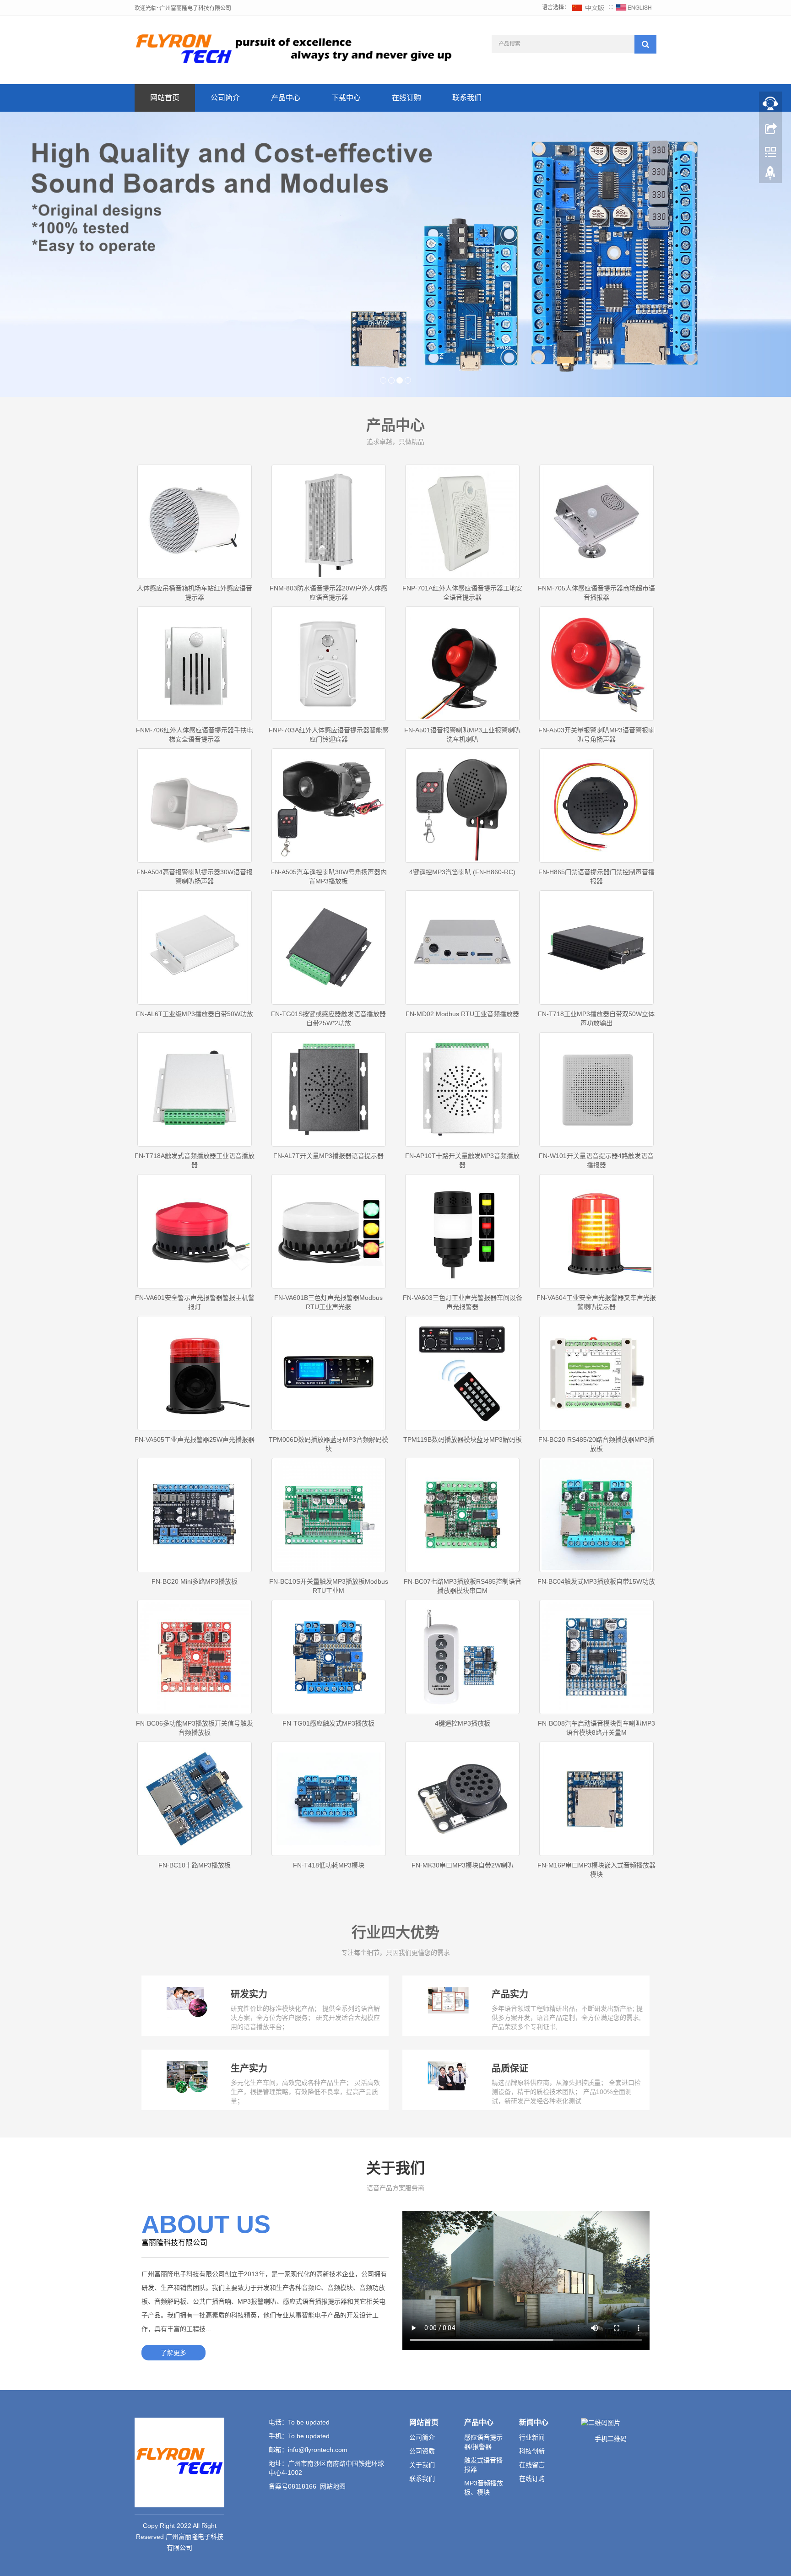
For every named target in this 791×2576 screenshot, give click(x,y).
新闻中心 (534, 2422)
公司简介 (225, 98)
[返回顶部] (770, 175)
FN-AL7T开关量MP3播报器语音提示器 (328, 1156)
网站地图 (333, 2486)
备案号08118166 (293, 2486)
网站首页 (165, 98)
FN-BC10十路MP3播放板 (195, 1865)
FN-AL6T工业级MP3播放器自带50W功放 (195, 1014)
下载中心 (346, 98)
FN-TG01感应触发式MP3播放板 (328, 1723)
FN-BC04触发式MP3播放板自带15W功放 (596, 1581)
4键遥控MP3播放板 (463, 1723)
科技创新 (532, 2451)
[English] (634, 7)
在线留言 (532, 2465)
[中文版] (589, 7)
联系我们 (467, 98)
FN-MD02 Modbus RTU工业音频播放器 (462, 1014)
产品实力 (510, 1994)
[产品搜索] (645, 44)
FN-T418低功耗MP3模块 (329, 1865)
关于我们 (422, 2465)
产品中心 (286, 98)
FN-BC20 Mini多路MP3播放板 (195, 1581)
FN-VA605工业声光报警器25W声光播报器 (195, 1440)
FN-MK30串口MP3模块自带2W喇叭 (463, 1865)
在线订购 (406, 98)
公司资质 (422, 2451)
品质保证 (510, 2068)
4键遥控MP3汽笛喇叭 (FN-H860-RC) (462, 872)
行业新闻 (532, 2437)
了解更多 (173, 2353)
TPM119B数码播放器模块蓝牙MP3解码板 (463, 1440)
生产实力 (249, 2068)
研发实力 (249, 1994)
